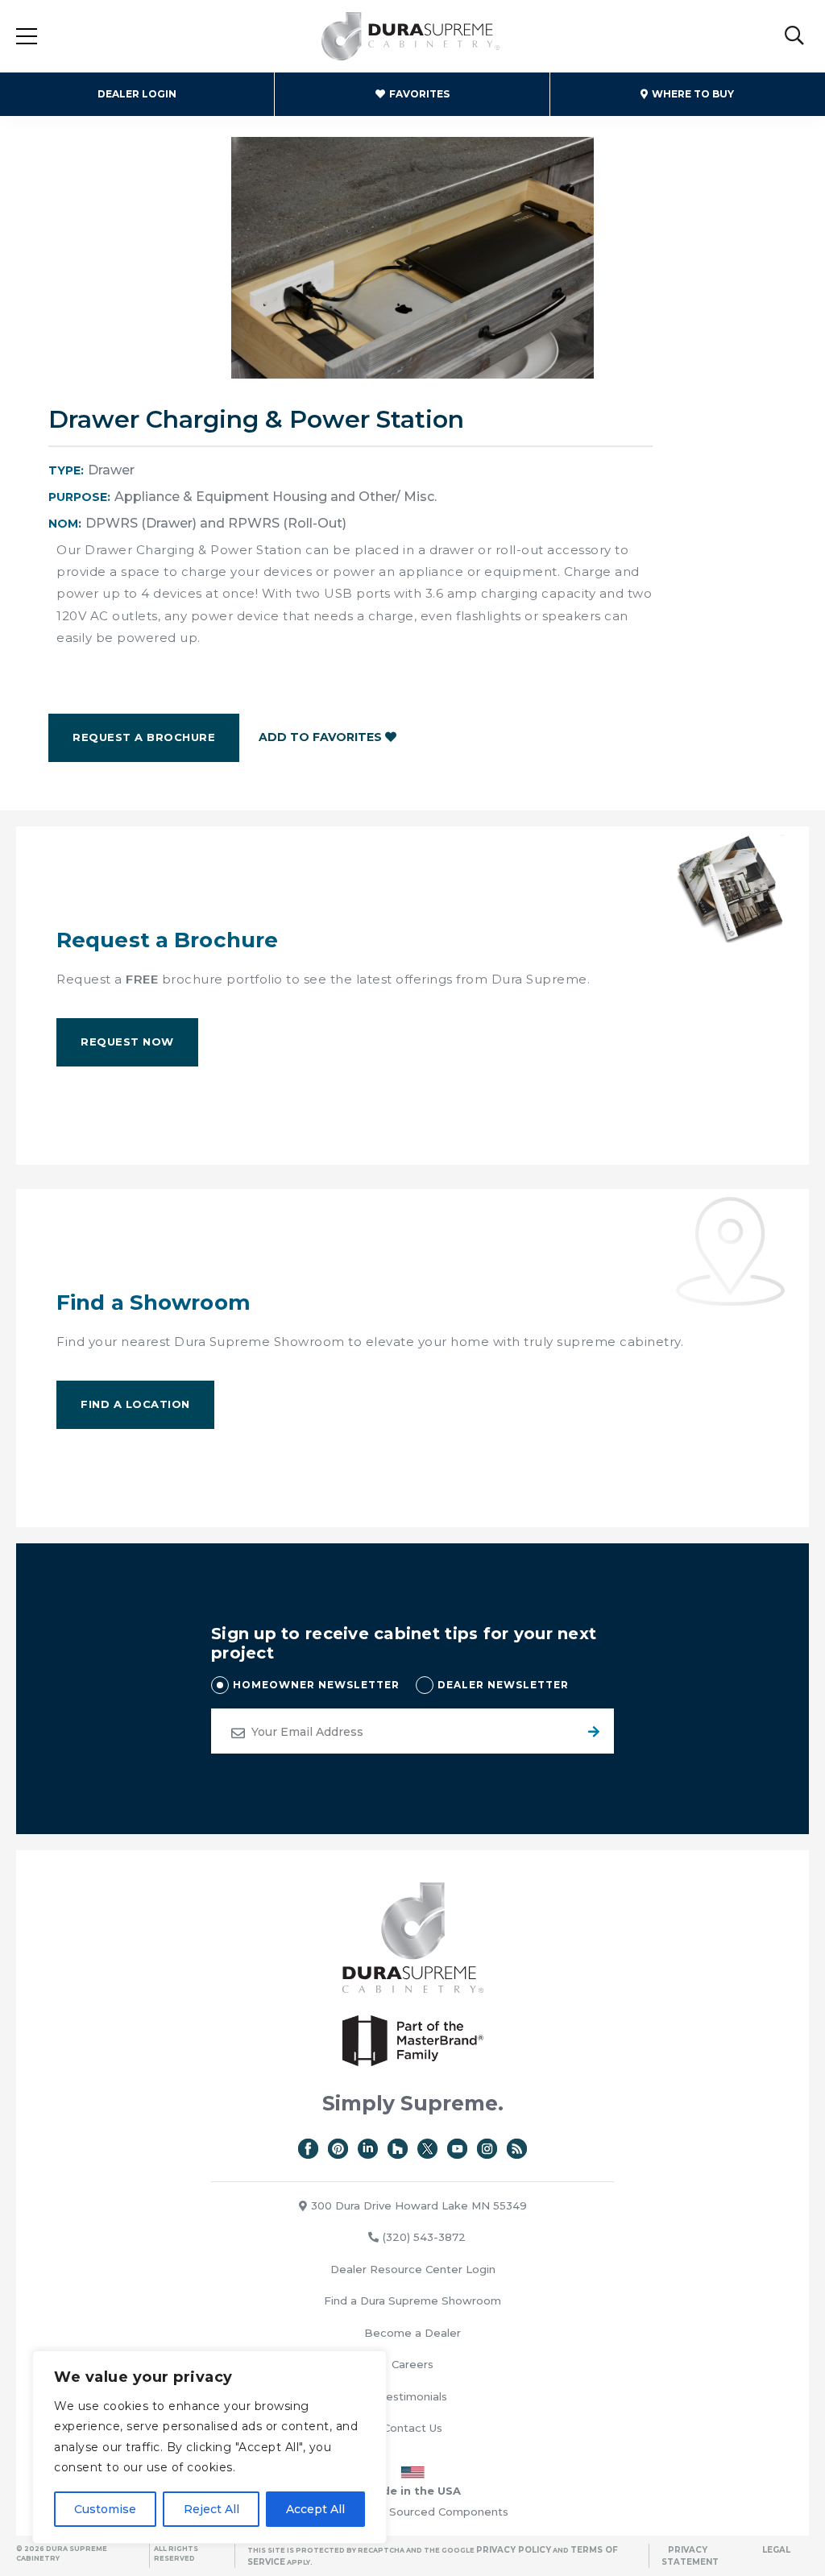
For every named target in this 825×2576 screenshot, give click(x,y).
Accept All (315, 2509)
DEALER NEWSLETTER (503, 1685)
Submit (591, 1731)
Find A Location (135, 1404)
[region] (209, 2447)
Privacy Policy (514, 2550)
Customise (105, 2509)
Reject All (211, 2509)
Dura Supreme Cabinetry (411, 36)
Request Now (127, 1042)
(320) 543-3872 (424, 2237)
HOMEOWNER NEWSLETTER (316, 1685)
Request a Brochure (144, 737)
